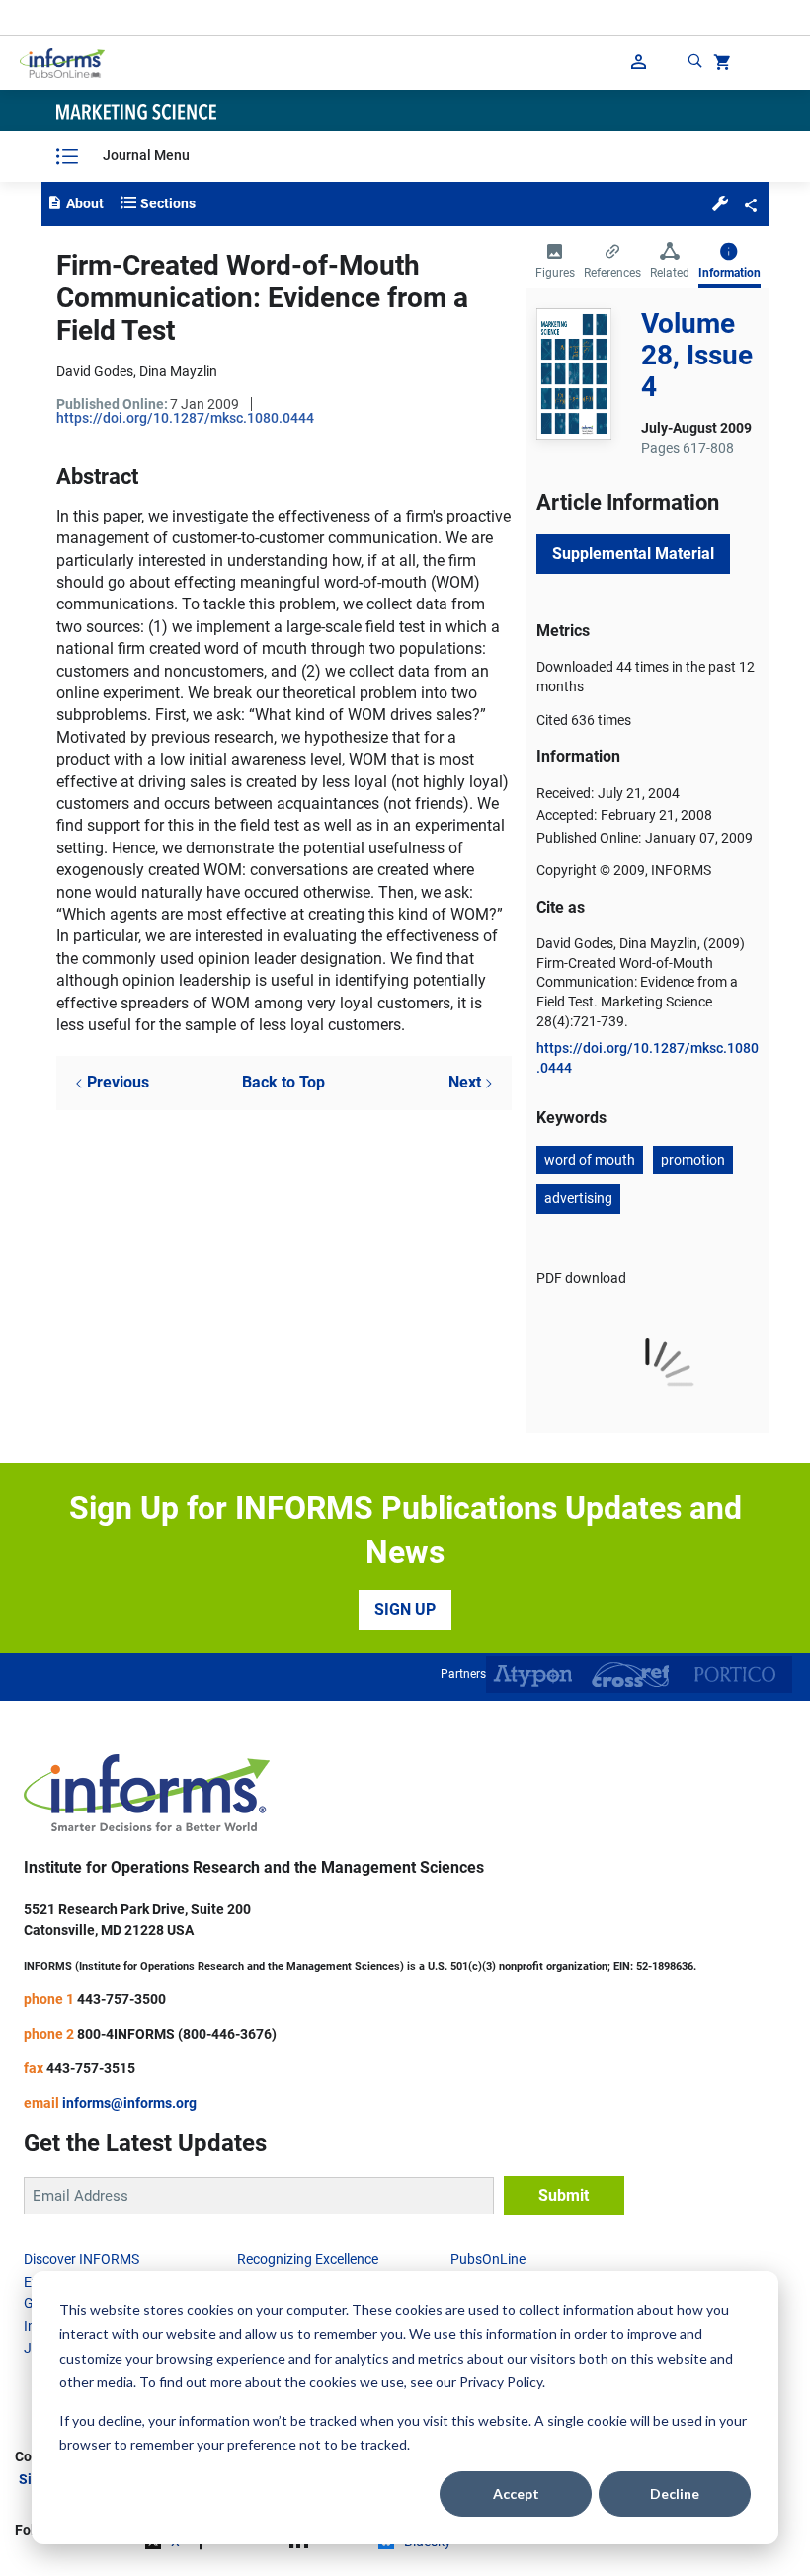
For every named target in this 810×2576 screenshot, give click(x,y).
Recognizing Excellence (308, 2259)
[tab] (555, 263)
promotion (693, 1160)
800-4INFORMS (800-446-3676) (177, 2034)
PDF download (581, 1278)
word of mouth (590, 1160)
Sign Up (405, 1610)
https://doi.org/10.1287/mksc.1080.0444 (185, 418)
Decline (675, 2494)
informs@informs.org (129, 2103)
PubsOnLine (488, 2259)
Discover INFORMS (81, 2259)
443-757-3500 (121, 1999)
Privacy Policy (501, 2382)
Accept (516, 2494)
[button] (720, 202)
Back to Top (283, 1082)
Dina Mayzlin (178, 371)
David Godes (95, 371)
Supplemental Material (633, 554)
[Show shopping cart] (720, 65)
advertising (578, 1198)
